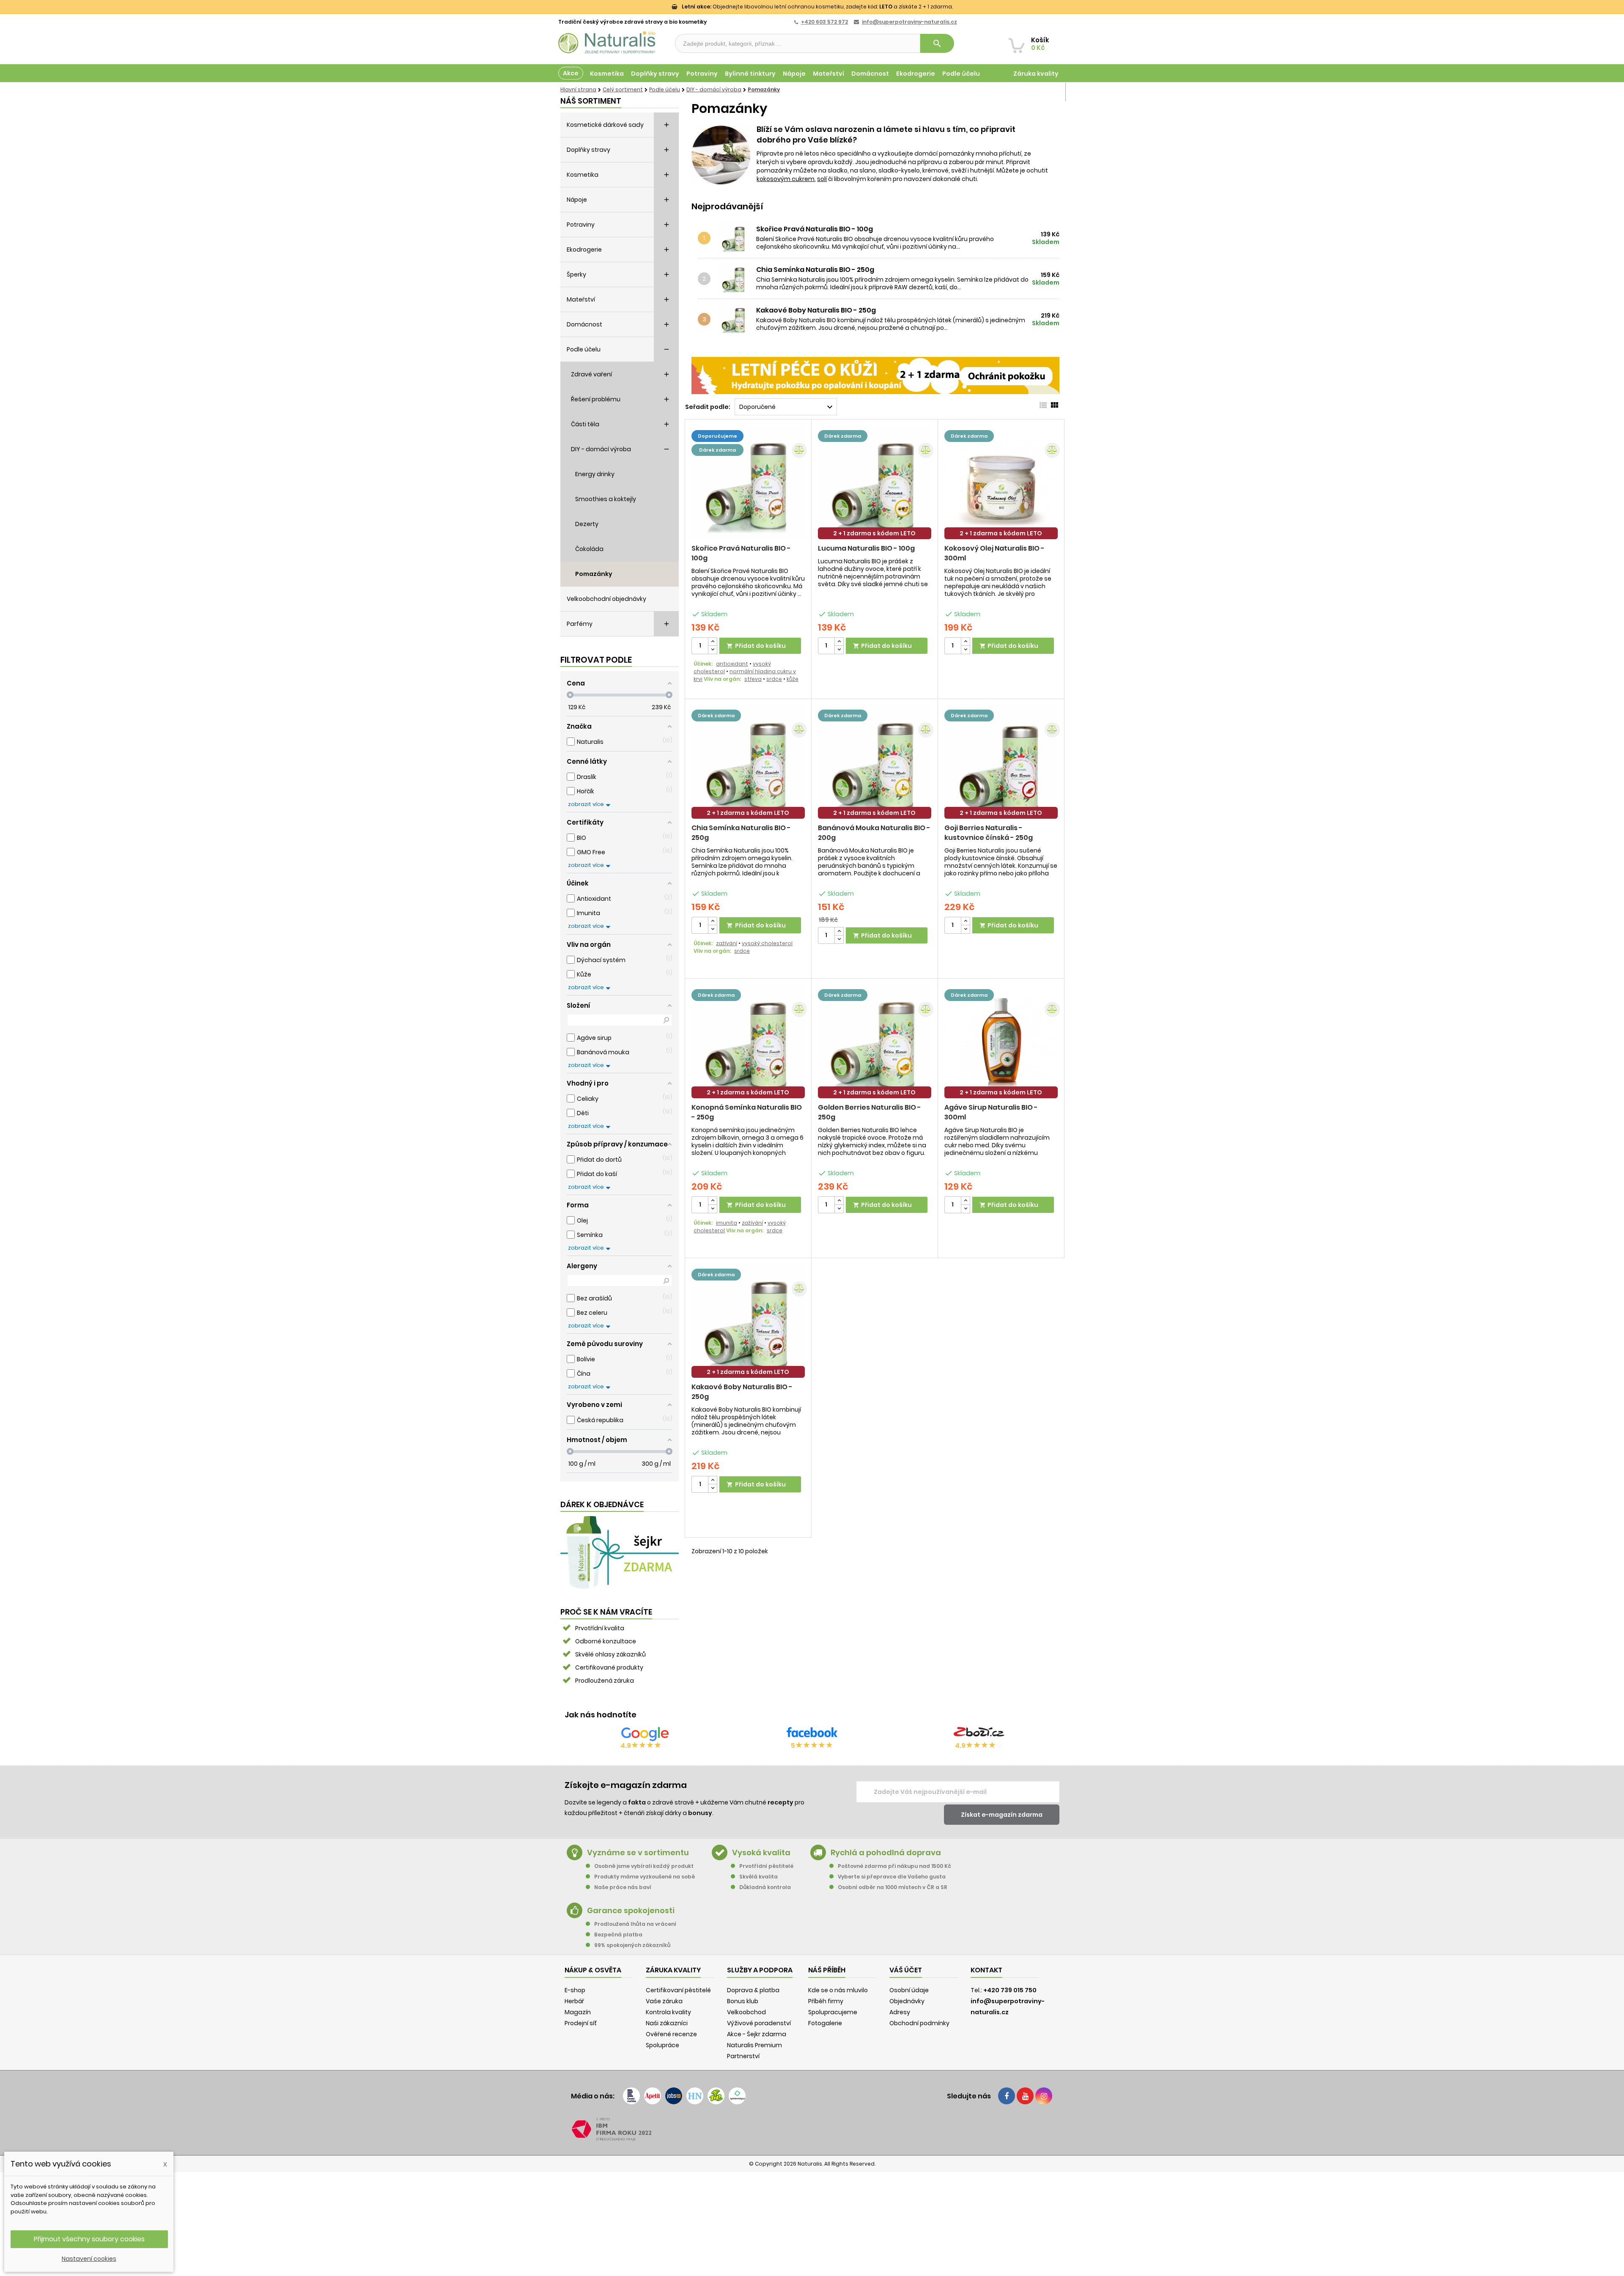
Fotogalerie (825, 2023)
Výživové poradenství (759, 2023)
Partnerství (743, 2056)
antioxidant (732, 664)
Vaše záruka (664, 2001)
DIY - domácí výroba (601, 449)
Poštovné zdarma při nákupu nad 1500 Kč (894, 1866)
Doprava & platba (753, 1990)
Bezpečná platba (618, 1935)
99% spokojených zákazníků (632, 1945)
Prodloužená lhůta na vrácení (635, 1924)
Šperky (576, 274)
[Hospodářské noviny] (695, 2096)
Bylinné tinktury (750, 74)
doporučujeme (717, 436)
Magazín (1044, 92)
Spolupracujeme (833, 2012)
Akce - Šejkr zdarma (757, 2034)
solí (822, 179)
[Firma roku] (812, 2129)
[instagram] (1044, 2096)
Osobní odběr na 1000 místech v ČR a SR (893, 1887)
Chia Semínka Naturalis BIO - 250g (815, 270)
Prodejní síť (581, 2023)
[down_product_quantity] (713, 650)
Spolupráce (662, 2045)
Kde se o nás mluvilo (838, 1990)
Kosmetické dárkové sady (605, 125)
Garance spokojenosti (631, 1910)
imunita (727, 1223)
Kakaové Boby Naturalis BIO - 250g (816, 310)
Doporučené (787, 407)
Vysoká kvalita (761, 1852)
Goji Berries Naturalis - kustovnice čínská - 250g (989, 833)
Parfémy (580, 624)
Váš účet (906, 1970)
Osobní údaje (909, 1990)
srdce (774, 679)
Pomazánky (594, 574)
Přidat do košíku (756, 646)
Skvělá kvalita (759, 1877)
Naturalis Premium (754, 2045)
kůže (793, 679)
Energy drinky (595, 474)
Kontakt (986, 1970)
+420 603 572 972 (824, 22)
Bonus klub (743, 2001)
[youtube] (1025, 2096)
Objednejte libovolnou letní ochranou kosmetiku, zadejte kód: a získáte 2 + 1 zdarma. (817, 7)
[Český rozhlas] (631, 2096)
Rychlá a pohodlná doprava (886, 1852)
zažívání (727, 943)
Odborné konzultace (606, 1641)
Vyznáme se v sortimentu (638, 1852)
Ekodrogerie (916, 74)
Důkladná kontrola (765, 1887)
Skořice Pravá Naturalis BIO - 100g (815, 229)
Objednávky (907, 2001)
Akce (571, 73)
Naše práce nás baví (623, 1887)
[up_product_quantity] (713, 642)
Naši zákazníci (667, 2023)
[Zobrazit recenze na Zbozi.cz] (979, 1734)
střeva (753, 679)
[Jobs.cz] (674, 2096)
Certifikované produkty (609, 1667)
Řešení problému (596, 399)
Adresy (900, 2012)
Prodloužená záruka (605, 1681)
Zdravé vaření (591, 374)
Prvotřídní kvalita (600, 1628)
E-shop (575, 1990)
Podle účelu (961, 74)
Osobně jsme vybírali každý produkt (644, 1866)
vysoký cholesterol (767, 943)
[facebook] (1007, 2096)
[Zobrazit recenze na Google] (645, 1734)
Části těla (585, 424)
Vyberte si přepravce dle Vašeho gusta (892, 1877)
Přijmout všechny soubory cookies (89, 2239)
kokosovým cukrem (786, 179)
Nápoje (794, 74)
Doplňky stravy (655, 74)
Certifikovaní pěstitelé (678, 1990)
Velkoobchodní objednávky (606, 599)
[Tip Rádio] (716, 2096)
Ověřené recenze (671, 2034)
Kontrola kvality (668, 2012)
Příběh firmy (826, 2001)
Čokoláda (589, 549)
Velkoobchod (746, 2012)
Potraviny (702, 74)
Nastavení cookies (89, 2259)
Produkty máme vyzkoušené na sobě (645, 1877)
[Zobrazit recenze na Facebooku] (812, 1734)
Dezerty (587, 524)
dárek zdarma (717, 450)
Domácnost (870, 74)
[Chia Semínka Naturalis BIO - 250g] (736, 278)
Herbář (574, 2001)
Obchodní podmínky (919, 2023)
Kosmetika (607, 74)
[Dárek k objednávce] (620, 1552)
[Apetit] (653, 2096)
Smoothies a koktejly (606, 499)
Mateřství (828, 74)
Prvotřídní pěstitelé (766, 1866)
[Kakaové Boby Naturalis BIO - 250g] (736, 319)
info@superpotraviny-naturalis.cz (909, 22)
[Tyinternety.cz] (737, 2096)
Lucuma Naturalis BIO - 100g (866, 548)
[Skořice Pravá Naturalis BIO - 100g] (736, 238)
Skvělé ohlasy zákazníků (610, 1654)
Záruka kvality (1036, 74)
